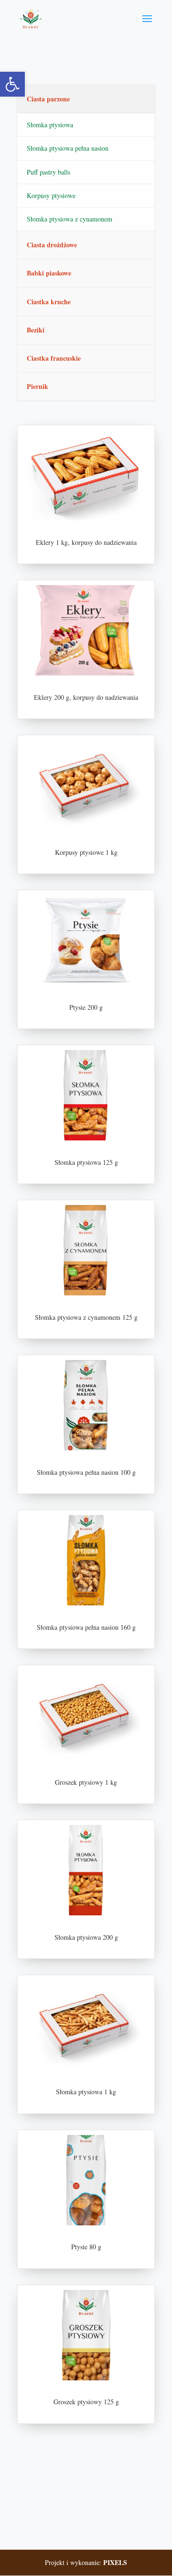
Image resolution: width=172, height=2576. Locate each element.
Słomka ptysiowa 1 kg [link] (86, 2092)
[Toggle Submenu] (138, 99)
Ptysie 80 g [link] (86, 2247)
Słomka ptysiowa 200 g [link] (86, 1937)
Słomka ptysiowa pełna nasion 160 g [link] (86, 1627)
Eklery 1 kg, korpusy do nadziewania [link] (86, 542)
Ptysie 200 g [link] (86, 1007)
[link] (12, 84)
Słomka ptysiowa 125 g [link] (86, 1162)
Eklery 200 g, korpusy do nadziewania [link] (86, 697)
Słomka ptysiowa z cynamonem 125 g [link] (86, 1317)
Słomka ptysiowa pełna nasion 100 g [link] (86, 1472)
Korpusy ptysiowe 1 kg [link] (86, 852)
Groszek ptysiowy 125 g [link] (86, 2402)
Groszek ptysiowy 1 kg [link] (86, 1782)
